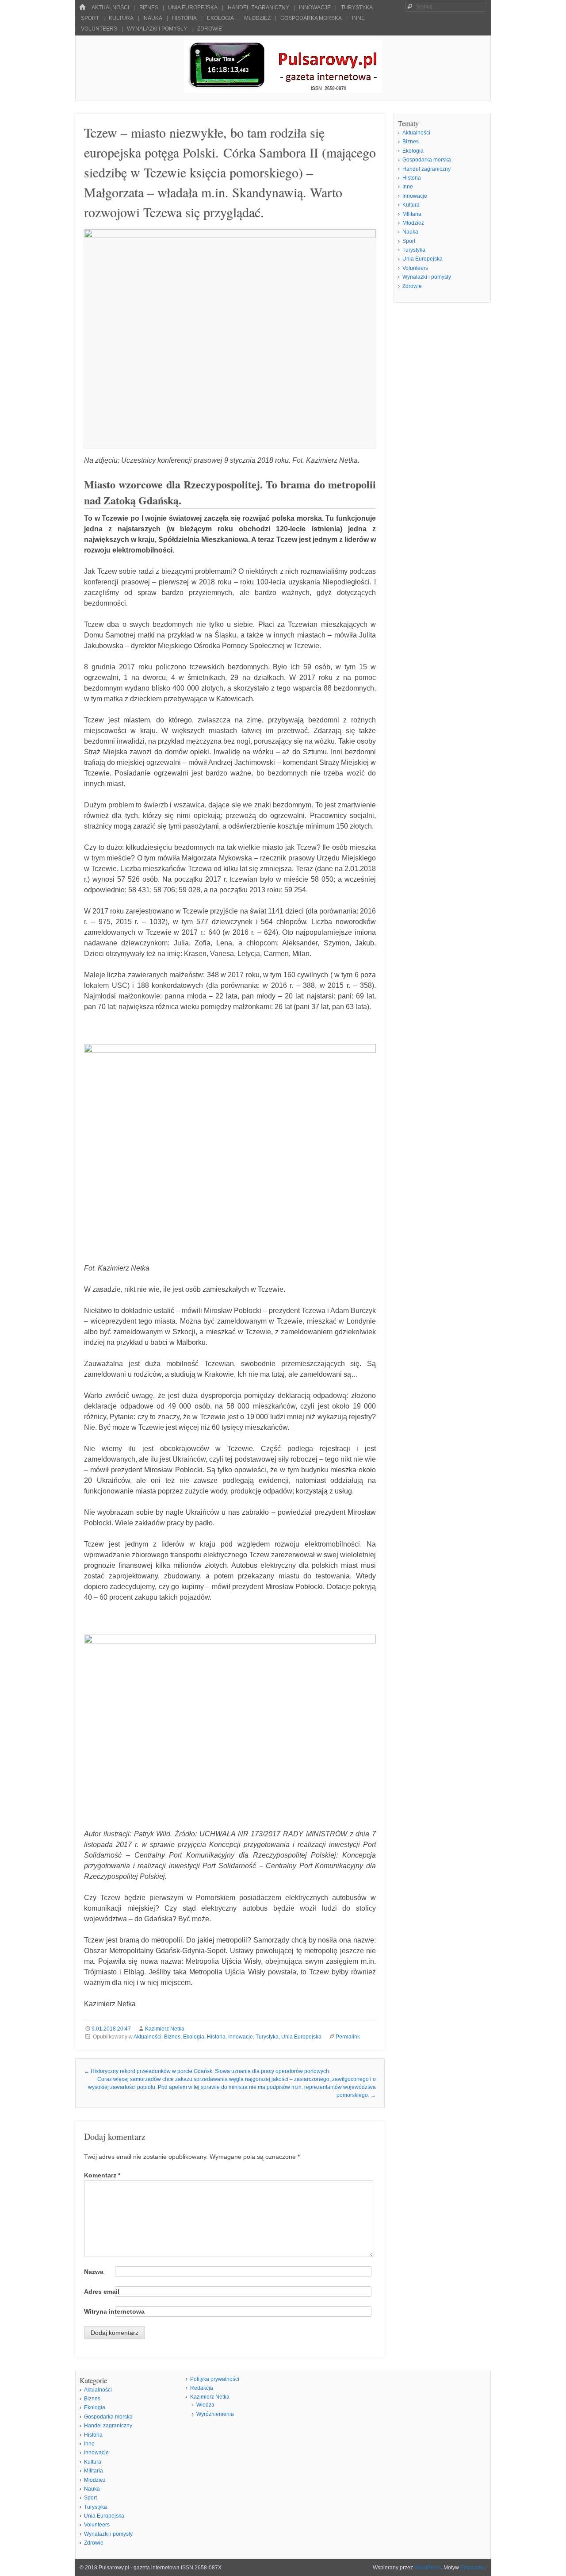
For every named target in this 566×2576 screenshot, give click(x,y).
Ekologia (220, 18)
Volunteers (99, 29)
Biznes (149, 8)
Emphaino (473, 2568)
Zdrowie (210, 29)
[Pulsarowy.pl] (283, 90)
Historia (184, 18)
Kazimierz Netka (165, 2029)
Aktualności (110, 8)
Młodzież (257, 18)
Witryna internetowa (114, 2311)
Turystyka (357, 8)
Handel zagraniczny (258, 8)
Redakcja (202, 2388)
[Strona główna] (82, 7)
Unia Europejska (193, 8)
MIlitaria (412, 214)
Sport (90, 18)
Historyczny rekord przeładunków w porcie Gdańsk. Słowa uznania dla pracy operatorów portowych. (207, 2071)
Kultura (121, 18)
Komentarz (102, 2175)
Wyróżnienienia (215, 2414)
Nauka (153, 18)
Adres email (102, 2292)
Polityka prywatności (215, 2379)
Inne (358, 18)
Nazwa (94, 2272)
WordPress (428, 2568)
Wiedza (205, 2405)
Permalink (348, 2037)
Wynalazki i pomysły (157, 29)
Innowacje (315, 8)
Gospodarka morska (311, 18)
